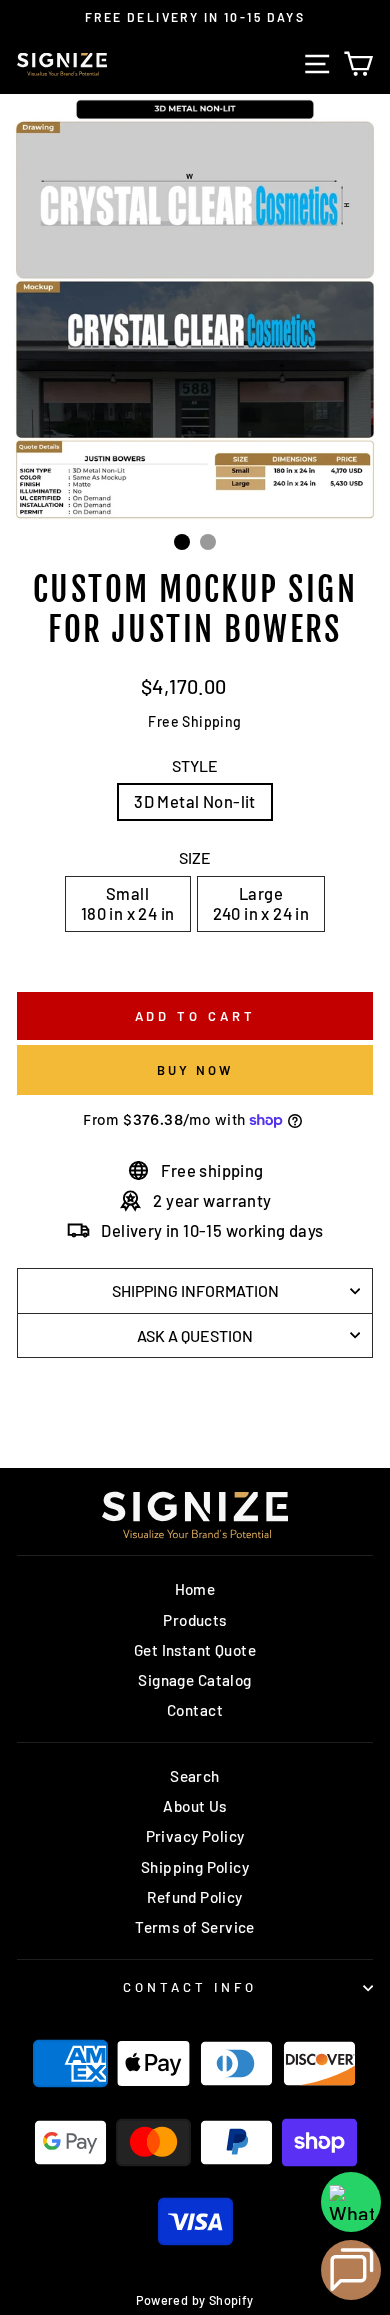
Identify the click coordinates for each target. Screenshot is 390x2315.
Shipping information (195, 1290)
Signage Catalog (194, 1680)
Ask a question (195, 1335)
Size (195, 857)
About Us (194, 1806)
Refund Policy (194, 1897)
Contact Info (190, 1987)
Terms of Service (195, 1927)
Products (194, 1620)
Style (195, 765)
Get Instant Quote (195, 1650)
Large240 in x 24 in (261, 903)
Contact (195, 1710)
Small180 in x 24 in (128, 903)
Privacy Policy (195, 1836)
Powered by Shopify (194, 2300)
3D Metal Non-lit (195, 801)
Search (194, 1776)
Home (195, 1589)
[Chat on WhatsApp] (351, 2202)
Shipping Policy (195, 1867)
